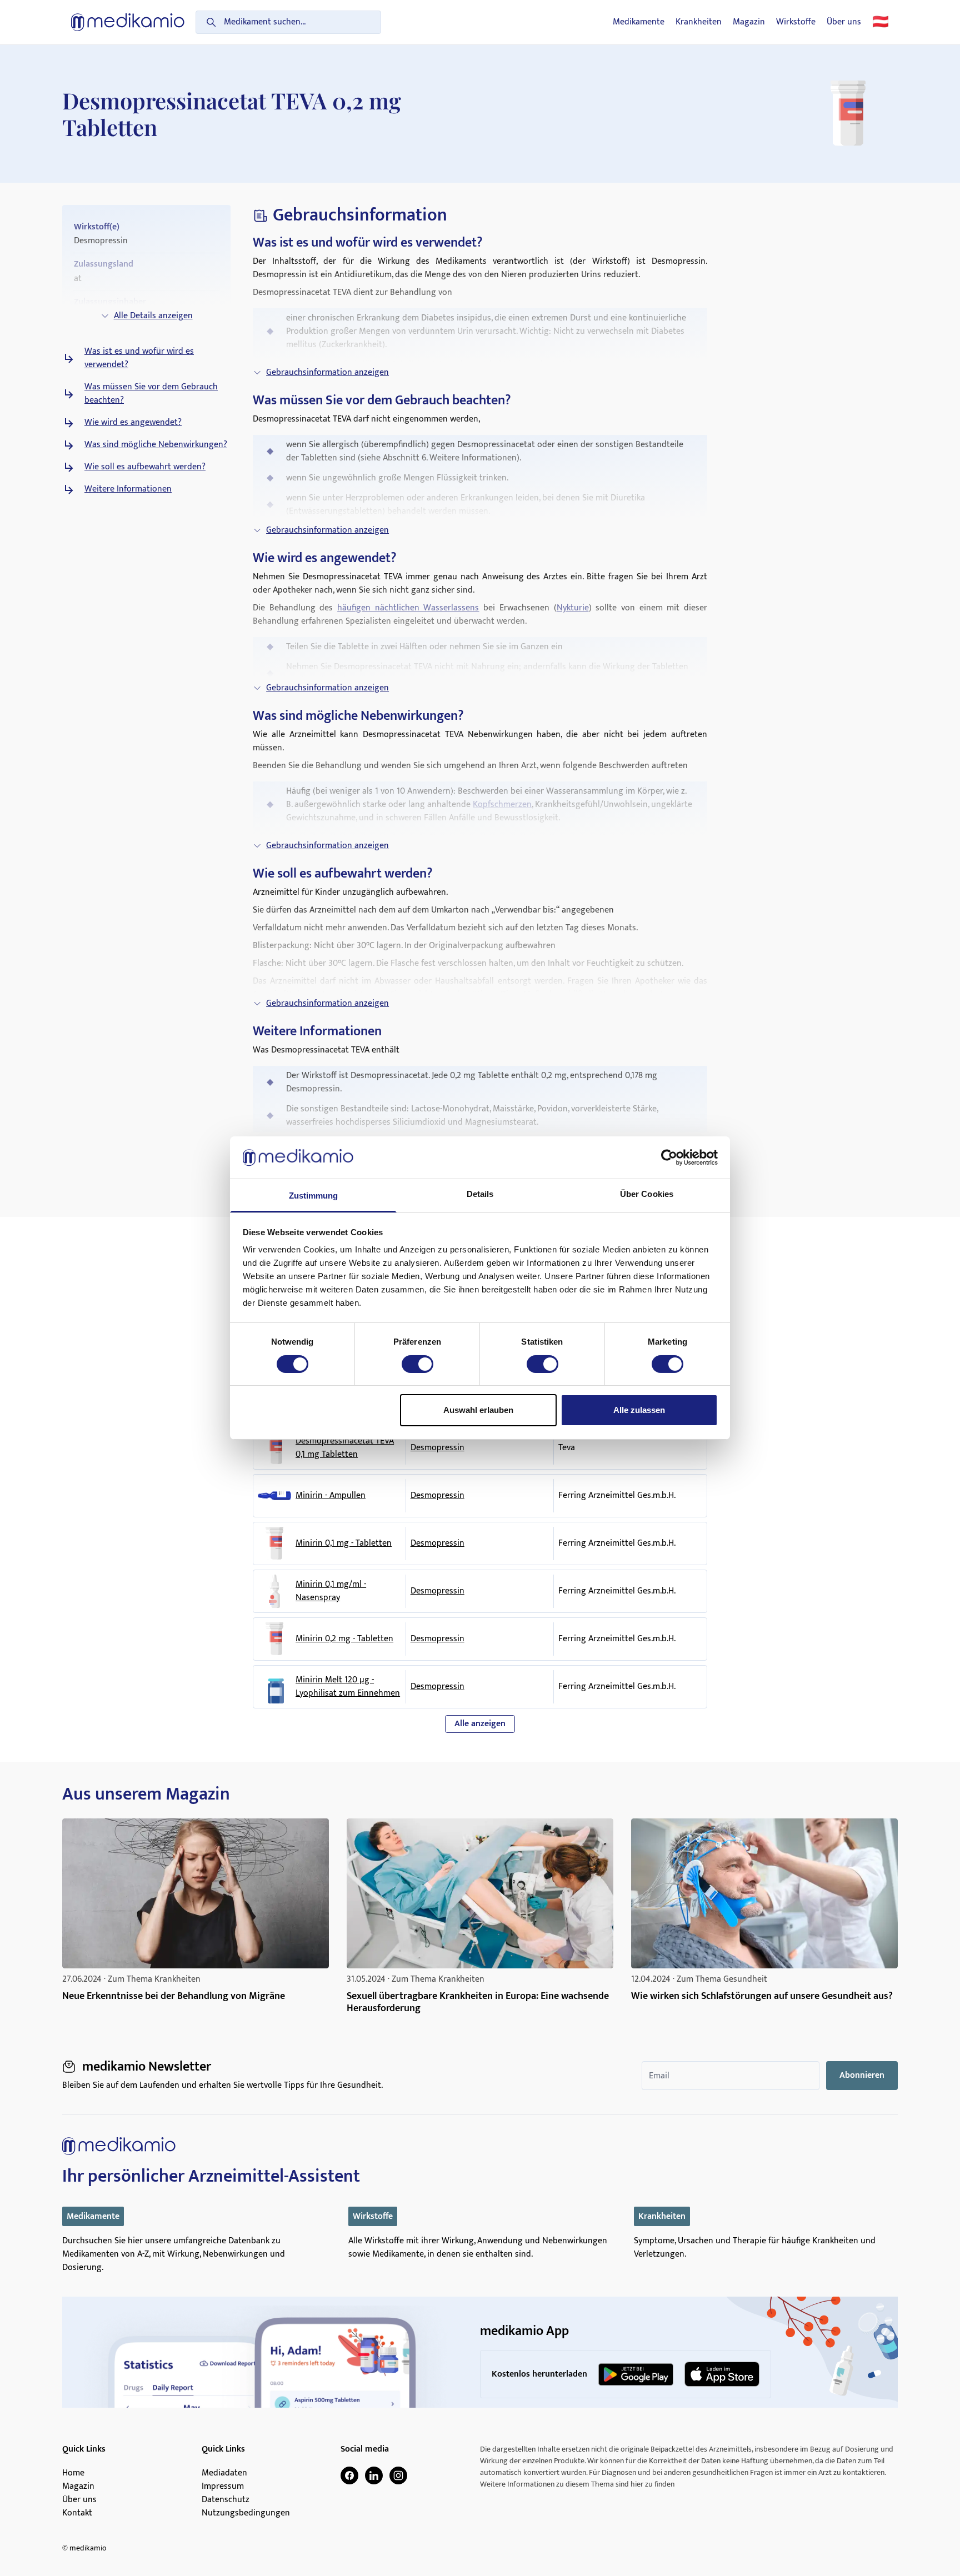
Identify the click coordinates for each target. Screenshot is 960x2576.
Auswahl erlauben (478, 1410)
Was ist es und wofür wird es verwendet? (139, 358)
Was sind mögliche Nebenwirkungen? (156, 445)
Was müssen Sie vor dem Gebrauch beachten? (151, 394)
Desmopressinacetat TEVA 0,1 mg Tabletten (345, 1448)
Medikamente (639, 22)
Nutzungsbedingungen (246, 2513)
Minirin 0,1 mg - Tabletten (344, 1543)
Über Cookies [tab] (647, 1194)
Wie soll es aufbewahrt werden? (145, 467)
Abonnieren (862, 2075)
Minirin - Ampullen (331, 1496)
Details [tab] (480, 1194)
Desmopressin (437, 1448)
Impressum (223, 2487)
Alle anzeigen (480, 1724)
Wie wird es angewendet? (133, 423)
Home (73, 2473)
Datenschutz (226, 2500)
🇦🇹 (881, 22)
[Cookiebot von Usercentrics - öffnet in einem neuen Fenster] (669, 1157)
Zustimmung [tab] (314, 1196)
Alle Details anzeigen (153, 316)
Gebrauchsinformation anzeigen (327, 372)
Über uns (844, 22)
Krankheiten (699, 22)
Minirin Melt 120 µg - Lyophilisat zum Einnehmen (348, 1687)
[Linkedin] (374, 2475)
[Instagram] (398, 2475)
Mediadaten (224, 2473)
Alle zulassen (639, 1410)
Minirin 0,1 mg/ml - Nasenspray (331, 1591)
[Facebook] (349, 2475)
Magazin (749, 22)
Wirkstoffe (796, 22)
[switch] (417, 1364)
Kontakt (77, 2513)
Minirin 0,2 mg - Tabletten (344, 1639)
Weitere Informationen (128, 489)
